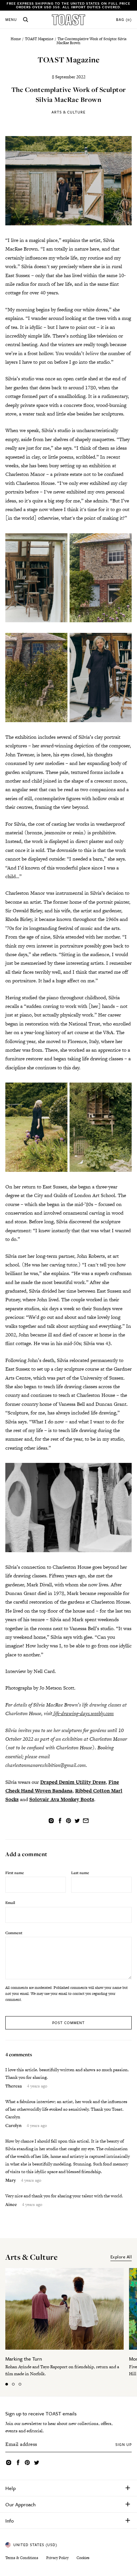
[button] (7, 2384)
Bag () (124, 20)
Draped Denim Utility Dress (73, 1782)
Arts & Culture (68, 112)
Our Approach (20, 2504)
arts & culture (31, 2257)
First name (15, 1873)
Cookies (83, 2558)
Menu (11, 20)
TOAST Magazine (39, 39)
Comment (14, 1933)
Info (9, 2521)
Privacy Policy (57, 2558)
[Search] (26, 20)
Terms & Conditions (22, 2558)
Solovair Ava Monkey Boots (62, 1799)
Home (16, 39)
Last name (80, 1873)
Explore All (121, 2257)
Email (10, 1902)
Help (10, 2488)
